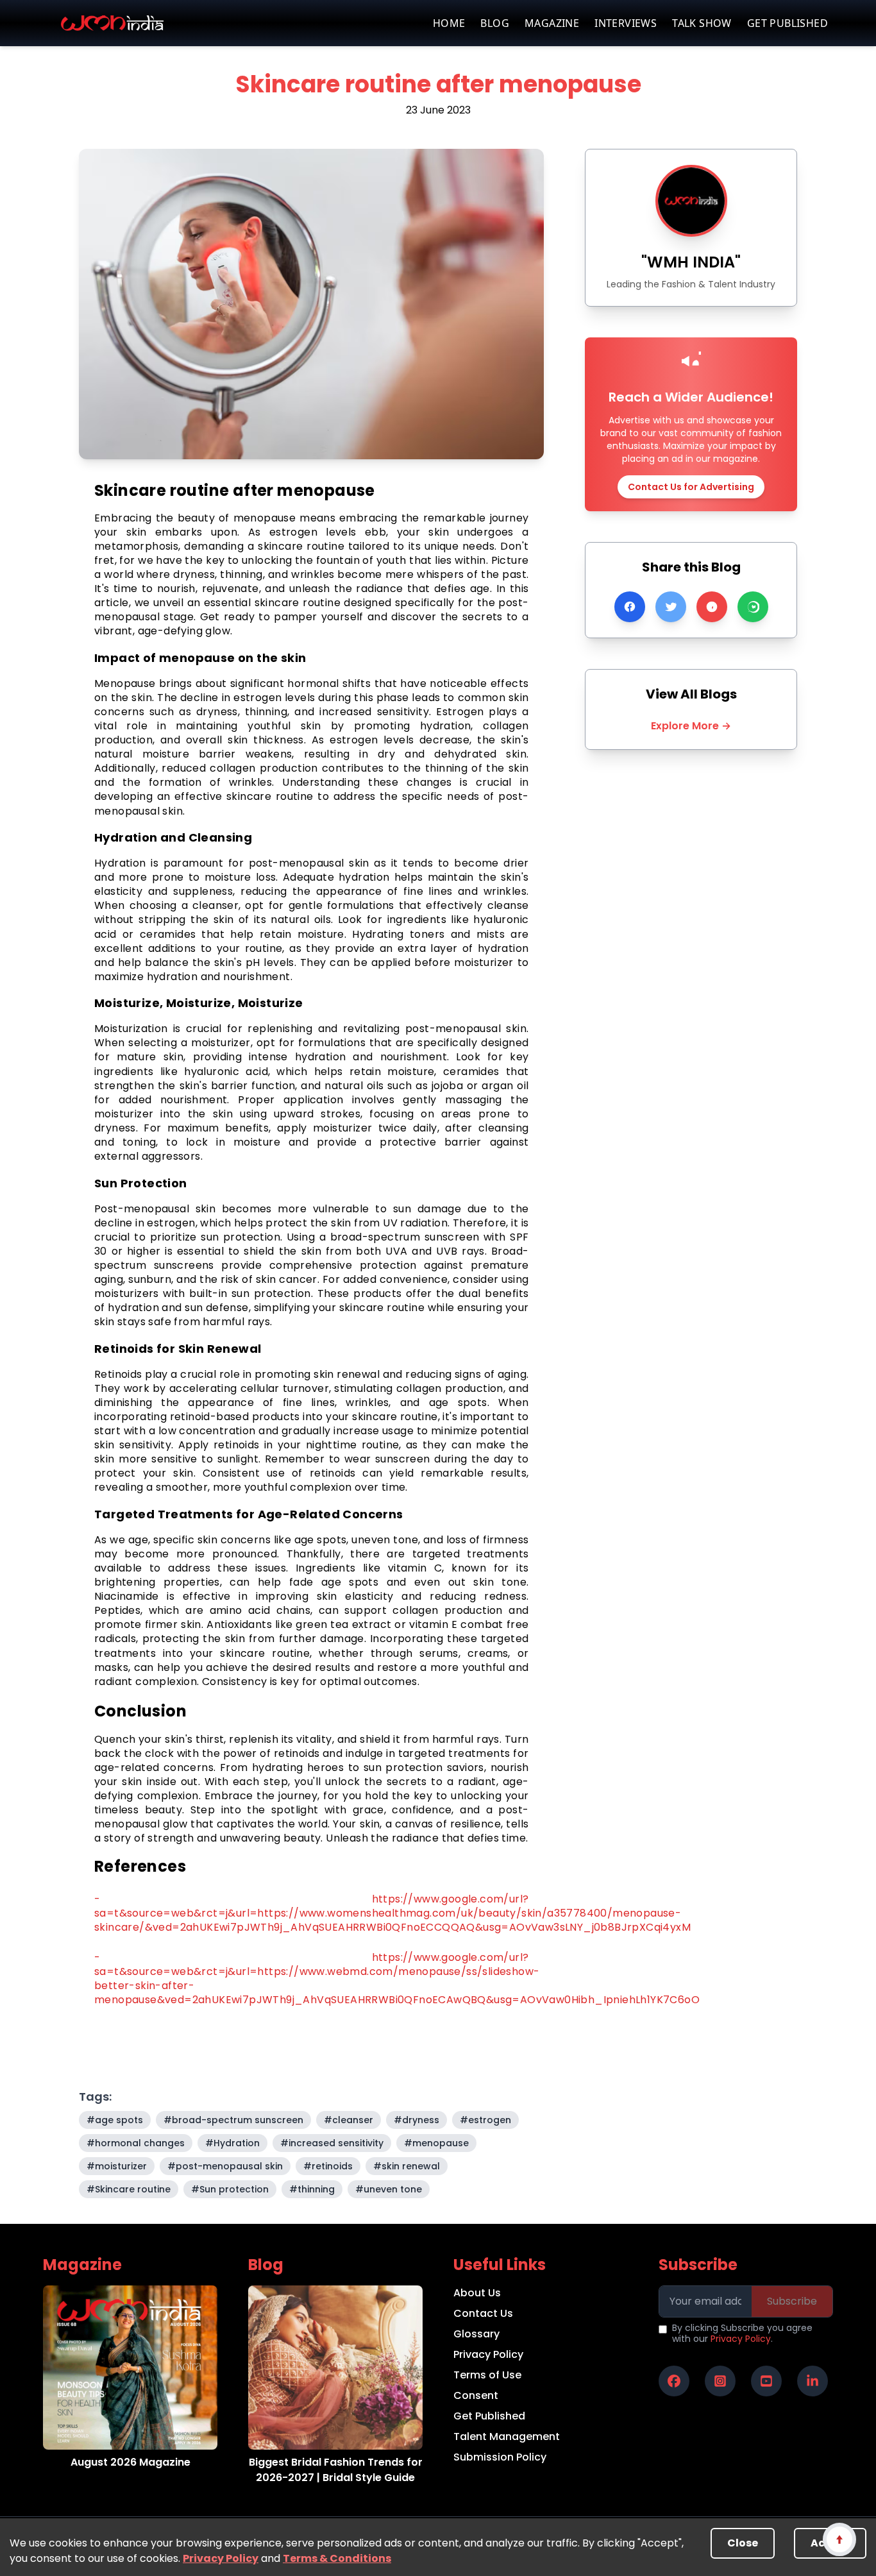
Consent (476, 2395)
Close (743, 2543)
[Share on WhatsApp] (753, 607)
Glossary (476, 2334)
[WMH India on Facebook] (674, 2381)
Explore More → (691, 726)
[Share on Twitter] (671, 607)
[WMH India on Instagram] (720, 2381)
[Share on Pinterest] (712, 607)
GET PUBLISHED (788, 23)
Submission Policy (500, 2457)
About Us (477, 2293)
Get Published (489, 2416)
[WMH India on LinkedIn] (813, 2381)
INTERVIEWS (626, 23)
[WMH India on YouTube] (766, 2381)
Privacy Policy (221, 2558)
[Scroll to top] (839, 2539)
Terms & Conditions (337, 2558)
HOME (449, 23)
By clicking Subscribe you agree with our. (742, 2334)
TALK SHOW (702, 23)
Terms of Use (487, 2375)
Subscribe (792, 2301)
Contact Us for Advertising (691, 487)
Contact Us (483, 2313)
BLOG (495, 23)
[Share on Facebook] (630, 607)
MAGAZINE (552, 23)
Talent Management (507, 2436)
